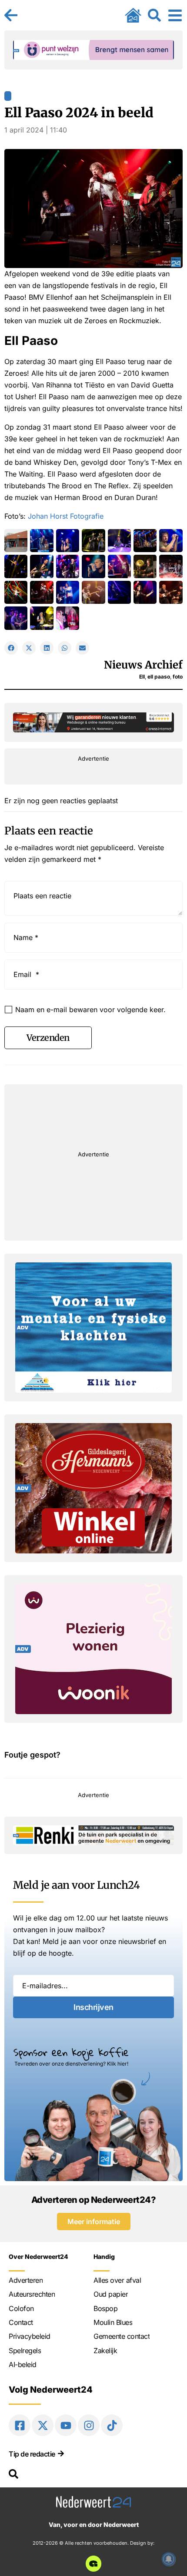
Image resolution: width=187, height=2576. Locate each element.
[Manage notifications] (169, 2559)
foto (178, 677)
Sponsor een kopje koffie (71, 2052)
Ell (142, 677)
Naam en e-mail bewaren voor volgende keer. (90, 1010)
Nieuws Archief (143, 665)
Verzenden (48, 1038)
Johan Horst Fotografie (66, 516)
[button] (11, 648)
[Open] (175, 15)
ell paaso (159, 677)
